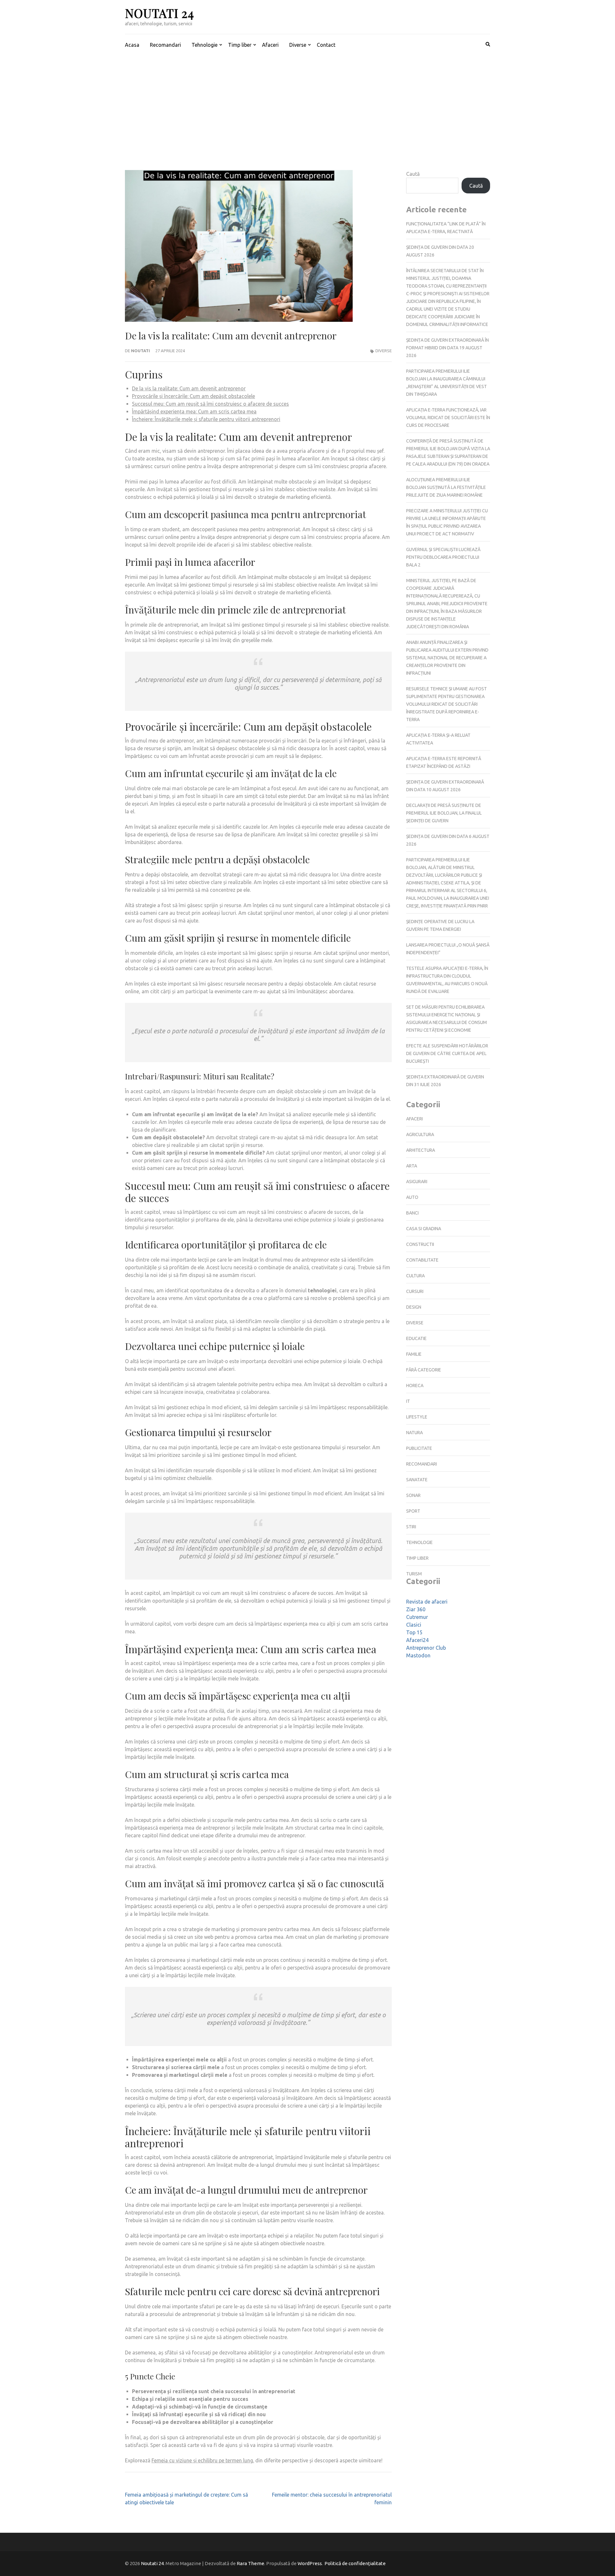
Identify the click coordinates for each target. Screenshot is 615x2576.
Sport (413, 1511)
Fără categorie (424, 1370)
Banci (412, 1213)
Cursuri (415, 1291)
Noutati (140, 351)
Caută (413, 174)
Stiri (411, 1527)
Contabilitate (422, 1260)
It (408, 1401)
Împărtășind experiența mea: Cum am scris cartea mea (194, 411)
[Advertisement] (307, 103)
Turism (414, 1574)
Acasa (132, 45)
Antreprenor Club (426, 1648)
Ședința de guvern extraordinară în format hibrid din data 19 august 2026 (447, 348)
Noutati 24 (160, 13)
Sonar (413, 1495)
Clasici (414, 1625)
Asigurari (417, 1182)
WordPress (310, 2563)
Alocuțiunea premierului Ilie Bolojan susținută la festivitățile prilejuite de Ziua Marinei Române (446, 487)
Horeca (415, 1386)
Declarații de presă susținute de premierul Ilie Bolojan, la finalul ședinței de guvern (444, 813)
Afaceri (270, 45)
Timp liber (240, 45)
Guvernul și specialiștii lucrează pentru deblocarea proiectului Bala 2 (443, 557)
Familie (414, 1354)
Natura (414, 1433)
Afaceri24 (417, 1640)
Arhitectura (421, 1150)
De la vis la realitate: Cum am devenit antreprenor (189, 388)
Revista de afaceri (427, 1602)
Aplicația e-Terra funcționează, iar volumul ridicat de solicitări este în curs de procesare (448, 418)
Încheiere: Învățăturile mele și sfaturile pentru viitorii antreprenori (206, 419)
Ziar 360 (416, 1609)
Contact (326, 45)
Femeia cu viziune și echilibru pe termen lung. (203, 2460)
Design (414, 1307)
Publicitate (419, 1448)
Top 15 (414, 1632)
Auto (412, 1197)
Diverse (298, 45)
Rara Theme (250, 2563)
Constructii (420, 1244)
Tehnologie (205, 45)
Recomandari (165, 45)
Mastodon (418, 1655)
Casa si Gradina (424, 1229)
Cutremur (417, 1617)
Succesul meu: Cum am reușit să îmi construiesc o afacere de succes (210, 404)
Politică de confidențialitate (355, 2563)
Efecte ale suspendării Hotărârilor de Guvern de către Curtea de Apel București (447, 1053)
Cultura (415, 1276)
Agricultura (420, 1134)
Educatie (416, 1338)
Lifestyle (417, 1417)
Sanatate (417, 1480)
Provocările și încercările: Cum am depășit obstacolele (193, 396)
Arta (412, 1166)
